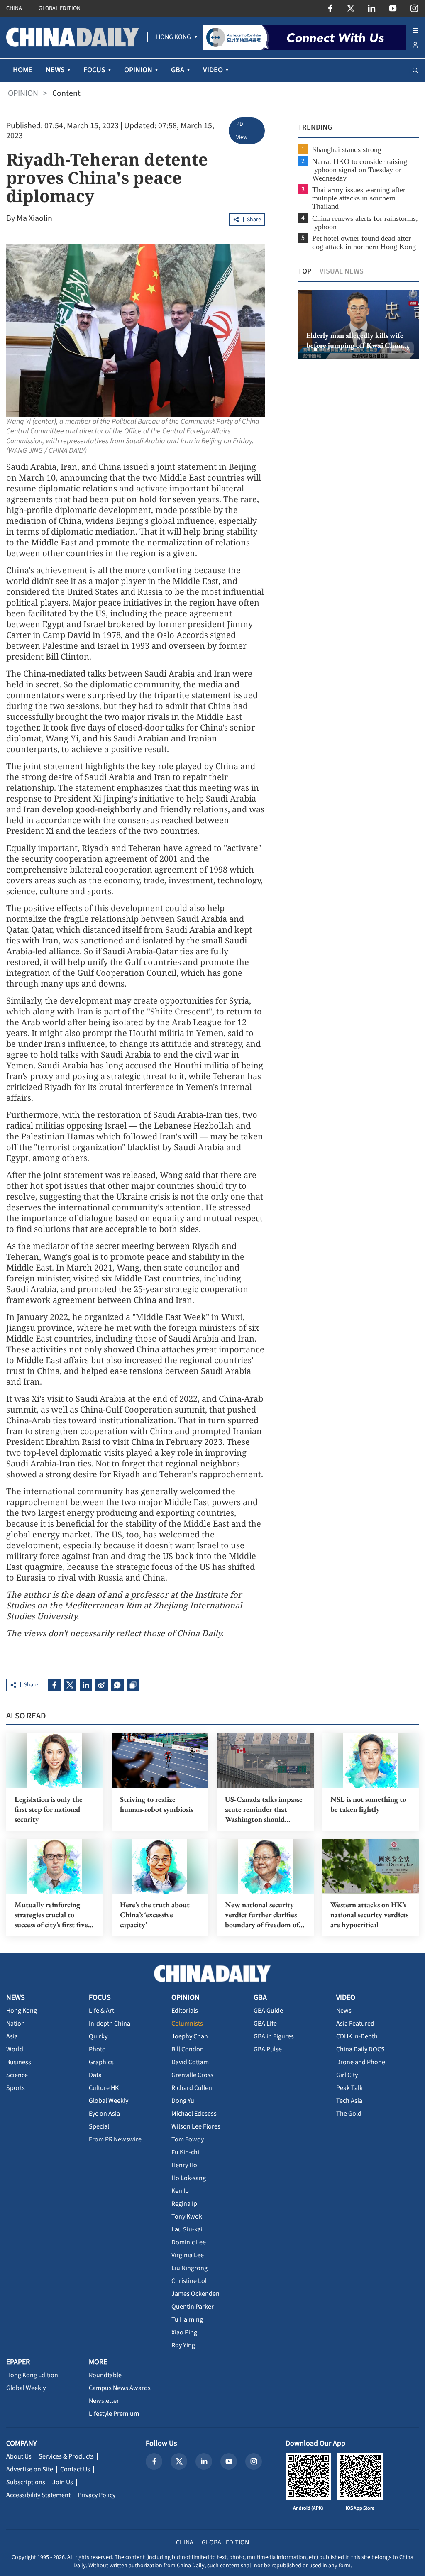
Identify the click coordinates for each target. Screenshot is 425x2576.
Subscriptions (26, 2482)
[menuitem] (173, 37)
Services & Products (66, 2456)
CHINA (14, 8)
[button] (309, 349)
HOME (23, 70)
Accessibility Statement (38, 2495)
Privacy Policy (96, 2495)
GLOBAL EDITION (60, 8)
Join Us (63, 2482)
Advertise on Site (30, 2469)
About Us (19, 2456)
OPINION (23, 93)
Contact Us (75, 2469)
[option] (358, 325)
